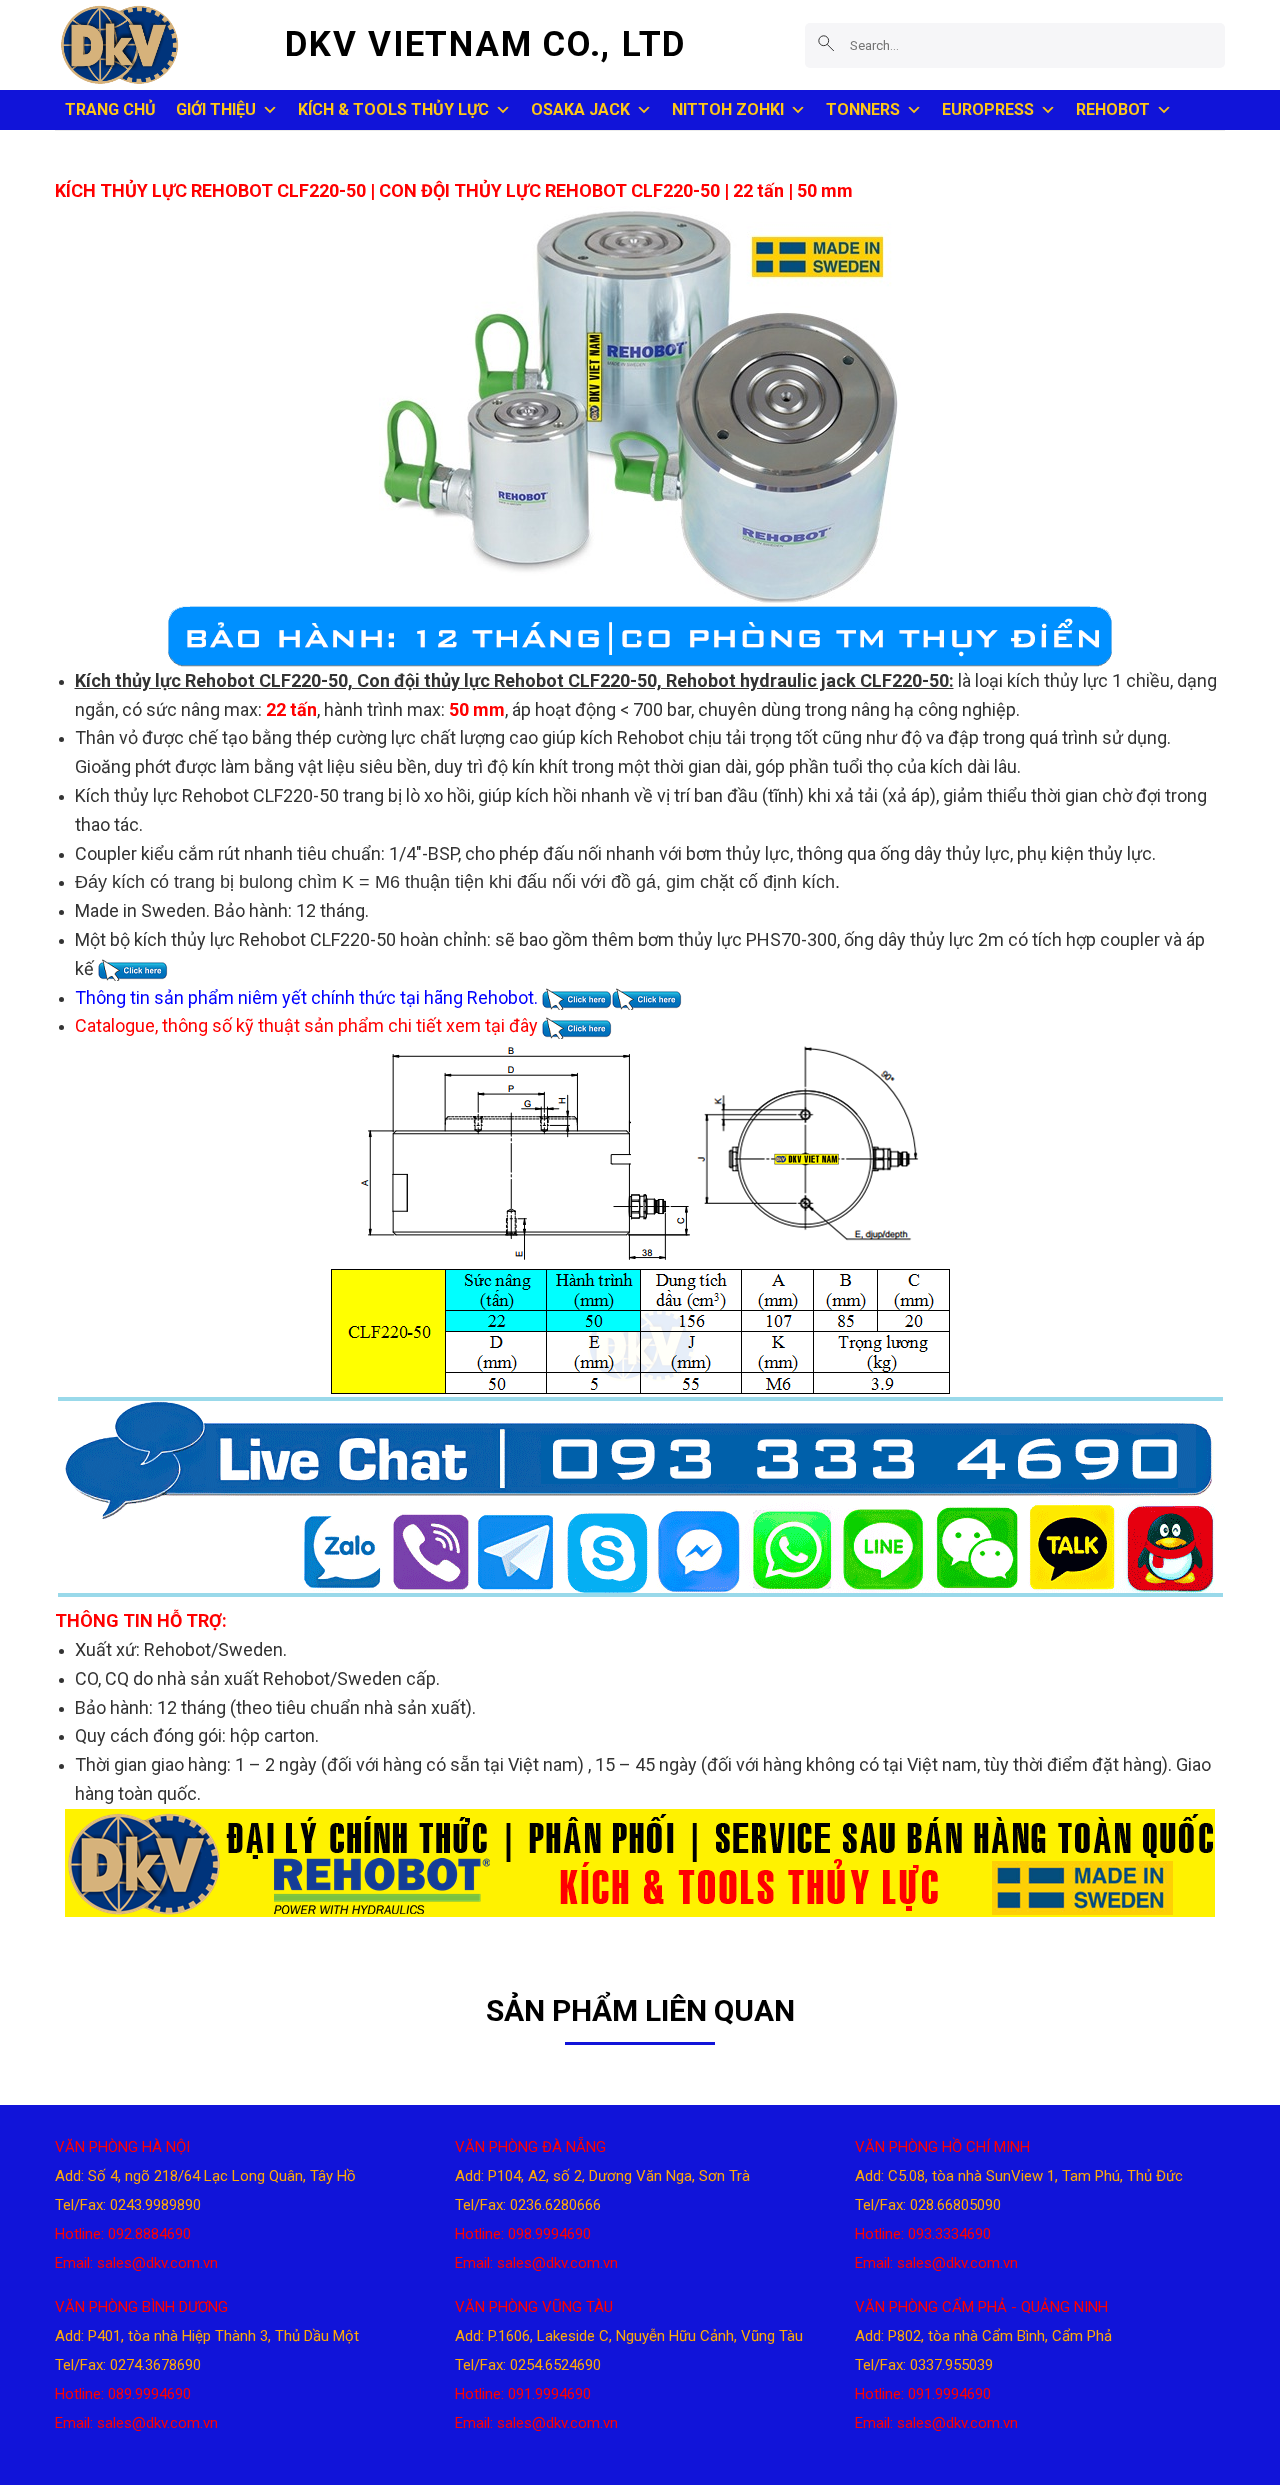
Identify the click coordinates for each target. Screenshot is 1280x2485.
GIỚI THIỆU (216, 109)
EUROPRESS (988, 109)
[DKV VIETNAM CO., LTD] (155, 45)
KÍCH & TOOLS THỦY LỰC (393, 109)
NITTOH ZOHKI (728, 109)
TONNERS (863, 109)
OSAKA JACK (580, 109)
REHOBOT (1113, 109)
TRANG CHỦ (110, 109)
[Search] (826, 44)
